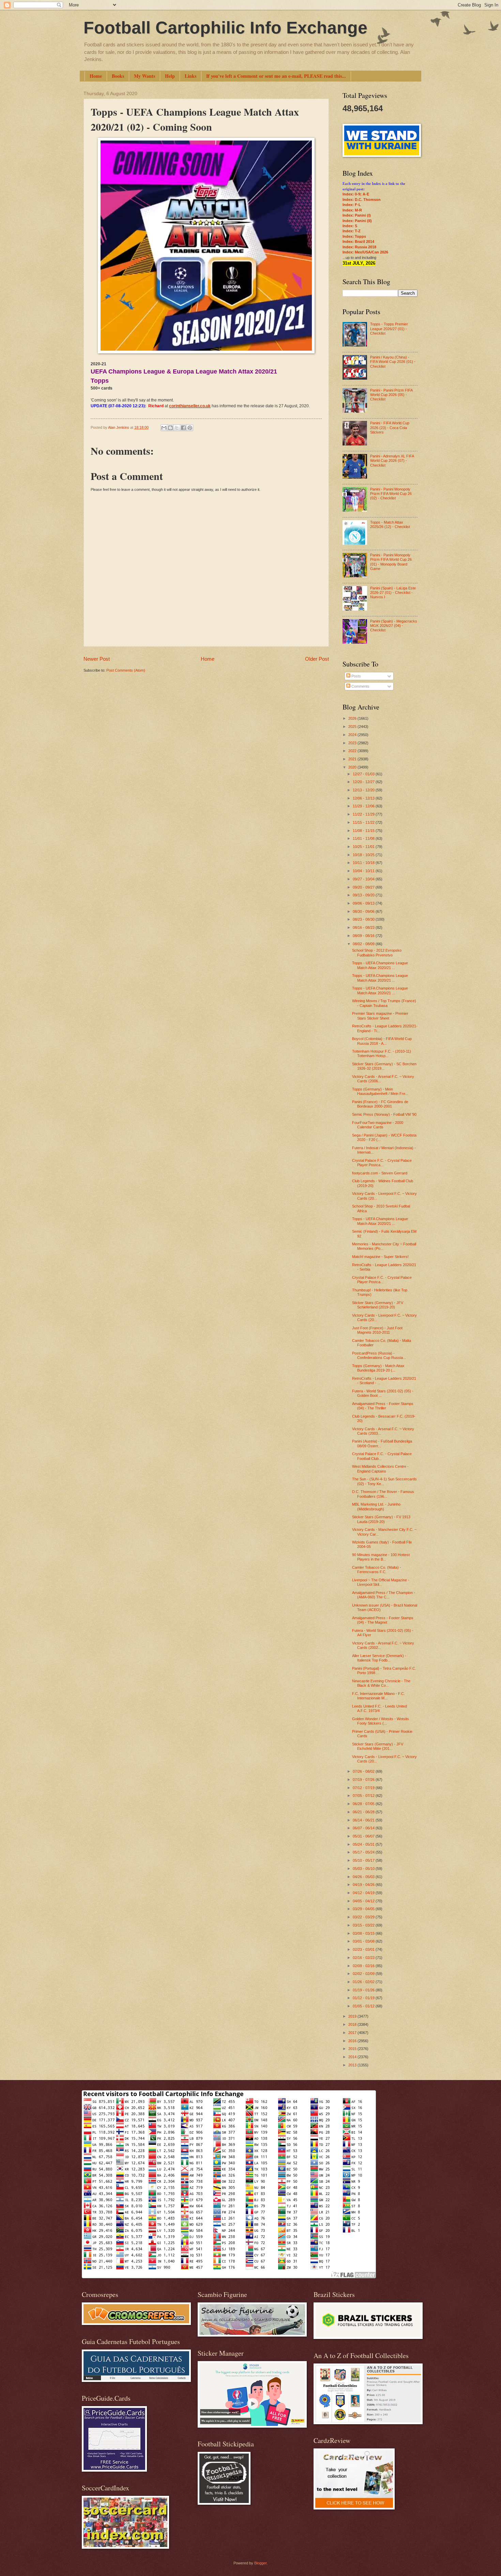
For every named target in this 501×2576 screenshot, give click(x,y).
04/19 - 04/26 (364, 1885)
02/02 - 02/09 (364, 1974)
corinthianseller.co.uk (190, 406)
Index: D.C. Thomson (362, 200)
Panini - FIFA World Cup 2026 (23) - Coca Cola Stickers (390, 428)
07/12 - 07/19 (364, 1788)
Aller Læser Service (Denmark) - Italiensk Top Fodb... (379, 1658)
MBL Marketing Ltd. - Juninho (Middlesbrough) (376, 1506)
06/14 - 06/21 (364, 1820)
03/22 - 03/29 (364, 1917)
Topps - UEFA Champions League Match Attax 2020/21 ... (380, 965)
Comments (360, 686)
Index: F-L (352, 205)
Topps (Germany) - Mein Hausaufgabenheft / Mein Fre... (380, 1091)
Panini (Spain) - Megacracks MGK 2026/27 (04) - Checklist (394, 626)
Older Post (317, 659)
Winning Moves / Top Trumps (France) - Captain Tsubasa (384, 1003)
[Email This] (164, 428)
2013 (353, 2065)
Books (118, 76)
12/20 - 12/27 (364, 782)
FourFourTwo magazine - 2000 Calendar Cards (378, 1125)
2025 (353, 727)
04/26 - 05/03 (364, 1877)
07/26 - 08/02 (364, 1771)
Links (191, 76)
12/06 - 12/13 (364, 798)
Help (170, 76)
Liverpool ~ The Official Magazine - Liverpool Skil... (381, 1582)
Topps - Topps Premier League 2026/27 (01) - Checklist (389, 329)
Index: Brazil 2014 (358, 241)
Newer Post (97, 659)
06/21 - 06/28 (364, 1812)
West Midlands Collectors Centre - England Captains (380, 1469)
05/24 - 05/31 (364, 1844)
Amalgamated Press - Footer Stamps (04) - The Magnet (383, 1620)
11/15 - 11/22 (364, 822)
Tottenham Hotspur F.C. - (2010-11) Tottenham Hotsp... (382, 1053)
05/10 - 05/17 (364, 1860)
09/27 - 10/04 (364, 879)
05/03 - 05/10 (364, 1869)
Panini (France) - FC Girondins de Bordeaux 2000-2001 (380, 1104)
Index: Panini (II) (357, 221)
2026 (353, 718)
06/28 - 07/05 (364, 1804)
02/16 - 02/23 (364, 1958)
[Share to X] (177, 428)
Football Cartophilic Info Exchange (225, 28)
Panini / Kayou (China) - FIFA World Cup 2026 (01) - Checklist (393, 362)
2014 (353, 2057)
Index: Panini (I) (357, 215)
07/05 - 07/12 (364, 1796)
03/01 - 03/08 (364, 1941)
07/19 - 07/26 (364, 1780)
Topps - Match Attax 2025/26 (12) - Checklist (390, 524)
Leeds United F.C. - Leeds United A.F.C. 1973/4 (379, 1708)
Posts (356, 676)
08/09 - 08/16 (364, 936)
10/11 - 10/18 (364, 863)
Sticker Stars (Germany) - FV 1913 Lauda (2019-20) (381, 1519)
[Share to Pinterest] (190, 428)
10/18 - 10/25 (364, 855)
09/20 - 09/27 (364, 887)
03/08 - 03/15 (364, 1933)
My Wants (145, 76)
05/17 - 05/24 (364, 1852)
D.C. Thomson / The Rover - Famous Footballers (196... (383, 1494)
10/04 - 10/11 (364, 871)
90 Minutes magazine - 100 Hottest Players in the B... (381, 1557)
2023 (353, 743)
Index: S (350, 226)
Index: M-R (352, 210)
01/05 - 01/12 (364, 2006)
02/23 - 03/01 (364, 1949)
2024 (353, 735)
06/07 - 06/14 (364, 1828)
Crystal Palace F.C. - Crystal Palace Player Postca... (382, 1163)
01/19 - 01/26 (364, 1990)
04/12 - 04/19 (364, 1893)
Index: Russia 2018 (359, 247)
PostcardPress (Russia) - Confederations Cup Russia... (379, 1355)
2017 (353, 2033)
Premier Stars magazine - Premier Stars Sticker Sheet (380, 1016)
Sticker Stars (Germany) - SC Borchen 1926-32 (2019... (384, 1066)
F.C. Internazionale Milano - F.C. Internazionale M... (378, 1696)
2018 (353, 2024)
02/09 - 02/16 (364, 1966)
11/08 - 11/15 (364, 831)
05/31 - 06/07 (364, 1836)
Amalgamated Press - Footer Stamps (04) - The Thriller (383, 1406)
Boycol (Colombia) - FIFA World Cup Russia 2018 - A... (382, 1041)
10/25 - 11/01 (364, 847)
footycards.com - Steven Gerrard (380, 1173)
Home (96, 76)
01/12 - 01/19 (364, 1998)
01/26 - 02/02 (364, 1982)
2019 (353, 2016)
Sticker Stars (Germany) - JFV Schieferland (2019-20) (378, 1305)
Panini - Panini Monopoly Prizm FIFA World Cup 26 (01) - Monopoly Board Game (391, 562)
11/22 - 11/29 (364, 814)
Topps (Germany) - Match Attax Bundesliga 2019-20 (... (378, 1368)
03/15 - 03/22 (364, 1925)
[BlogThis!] (170, 428)
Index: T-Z (352, 231)
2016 (353, 2041)
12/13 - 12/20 (364, 790)
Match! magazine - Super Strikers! (380, 1257)
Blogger (260, 2563)
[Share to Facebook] (183, 428)
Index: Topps (354, 236)
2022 (353, 751)
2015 (353, 2049)
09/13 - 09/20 (364, 895)
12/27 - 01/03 (364, 774)
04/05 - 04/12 (364, 1901)
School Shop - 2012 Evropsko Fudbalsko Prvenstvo (377, 953)
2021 (353, 759)
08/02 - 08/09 (364, 944)
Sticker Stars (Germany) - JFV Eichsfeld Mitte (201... (378, 1746)
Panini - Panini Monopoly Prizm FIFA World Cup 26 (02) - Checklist (391, 494)
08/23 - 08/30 (364, 919)
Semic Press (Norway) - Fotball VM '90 (384, 1114)
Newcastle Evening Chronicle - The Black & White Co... (381, 1683)
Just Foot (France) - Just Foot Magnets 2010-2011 (377, 1330)
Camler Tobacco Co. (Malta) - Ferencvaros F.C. (377, 1570)
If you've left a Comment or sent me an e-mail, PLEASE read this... (276, 76)
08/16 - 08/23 (364, 927)
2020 (353, 767)
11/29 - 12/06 (364, 806)
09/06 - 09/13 (364, 903)
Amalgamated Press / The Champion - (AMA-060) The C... (384, 1595)
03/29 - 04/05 (364, 1909)
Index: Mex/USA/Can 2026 (365, 252)
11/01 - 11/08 (364, 838)
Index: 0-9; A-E (356, 194)
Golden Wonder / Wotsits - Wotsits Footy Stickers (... (381, 1721)
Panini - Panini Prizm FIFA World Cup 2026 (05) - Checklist (391, 395)
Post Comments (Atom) (126, 670)
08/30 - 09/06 (364, 911)
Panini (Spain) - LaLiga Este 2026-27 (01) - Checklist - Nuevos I (393, 593)
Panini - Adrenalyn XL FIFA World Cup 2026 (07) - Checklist (392, 461)
